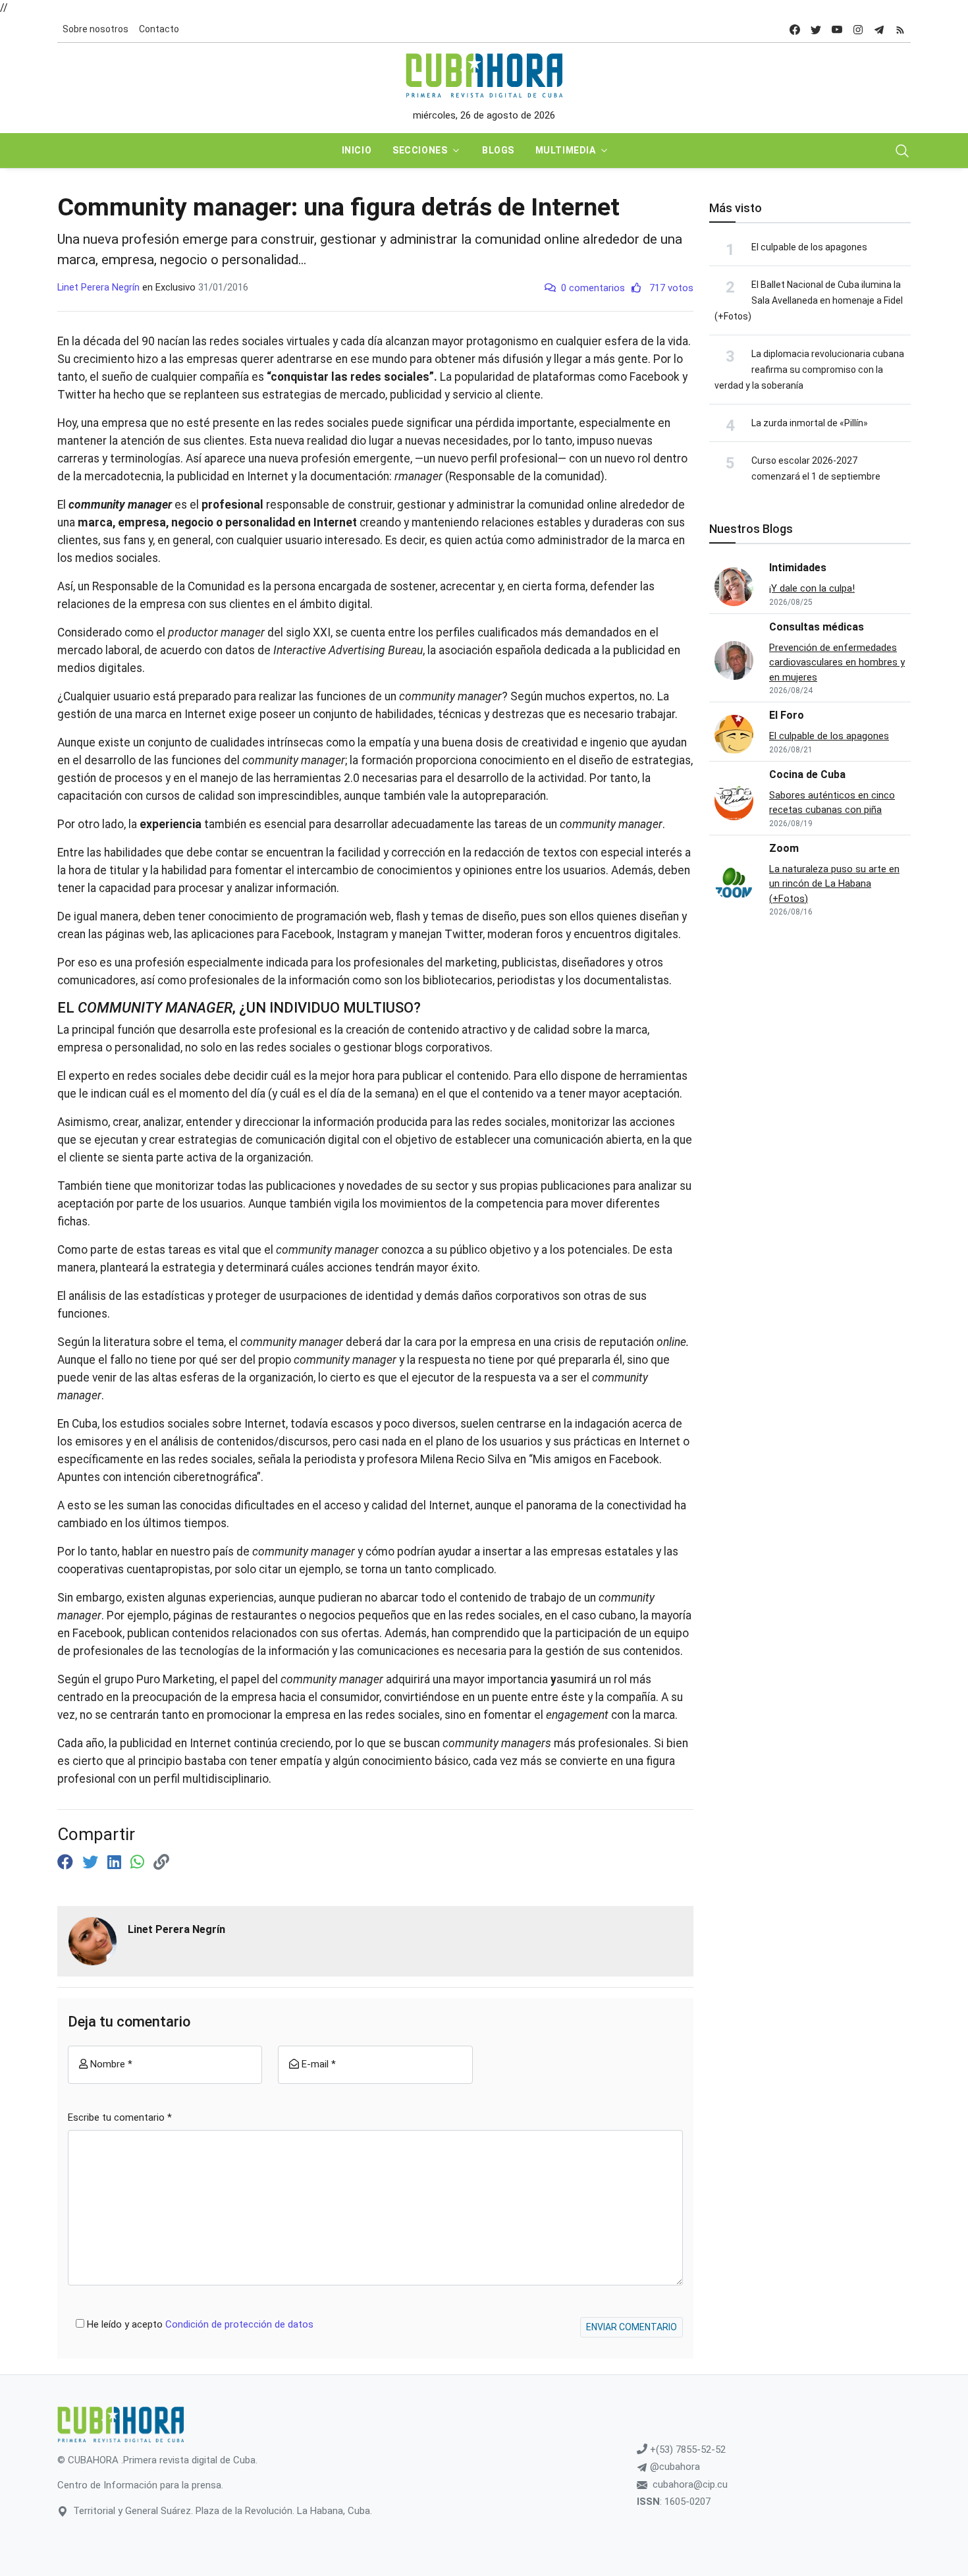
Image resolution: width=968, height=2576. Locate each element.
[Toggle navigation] (902, 151)
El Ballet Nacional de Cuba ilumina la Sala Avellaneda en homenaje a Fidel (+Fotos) (809, 300)
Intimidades (798, 568)
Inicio (357, 150)
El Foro (787, 715)
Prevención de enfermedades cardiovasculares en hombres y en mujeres (837, 662)
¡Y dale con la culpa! (812, 588)
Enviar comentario (632, 2327)
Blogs (498, 150)
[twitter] (816, 29)
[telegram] (879, 29)
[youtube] (837, 29)
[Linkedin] (116, 1862)
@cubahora (674, 2467)
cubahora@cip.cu (690, 2484)
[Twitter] (92, 1862)
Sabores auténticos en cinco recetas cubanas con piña (832, 803)
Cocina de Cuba (807, 774)
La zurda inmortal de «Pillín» (810, 423)
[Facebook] (67, 1862)
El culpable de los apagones (809, 247)
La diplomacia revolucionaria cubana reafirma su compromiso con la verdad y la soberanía (809, 370)
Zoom (784, 848)
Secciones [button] (420, 150)
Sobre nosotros (95, 29)
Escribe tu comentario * (120, 2117)
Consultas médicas (817, 627)
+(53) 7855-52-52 (686, 2450)
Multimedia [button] (566, 150)
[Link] (161, 1862)
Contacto (159, 29)
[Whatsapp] (139, 1862)
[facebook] (795, 29)
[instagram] (858, 29)
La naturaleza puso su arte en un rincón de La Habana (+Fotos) (834, 884)
